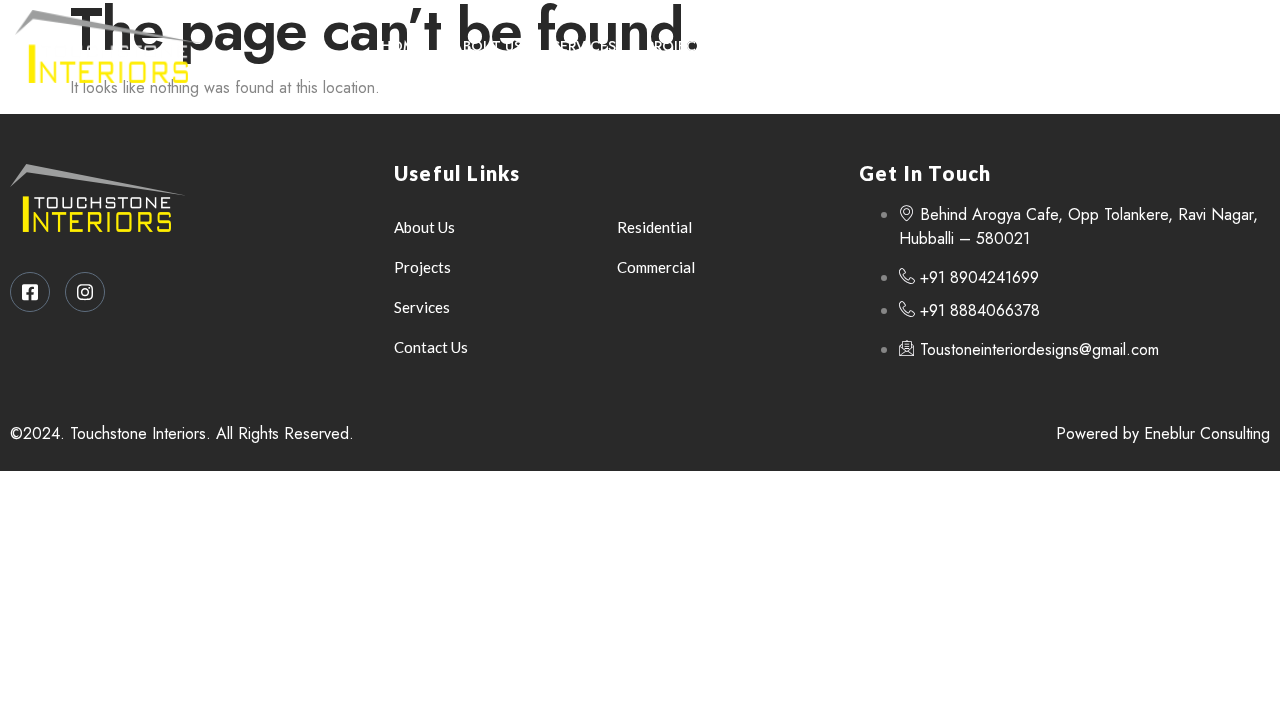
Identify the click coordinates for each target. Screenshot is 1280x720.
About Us (487, 46)
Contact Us (788, 46)
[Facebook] (1194, 46)
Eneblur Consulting (1207, 433)
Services (584, 46)
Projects (679, 46)
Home (402, 46)
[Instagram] (1235, 46)
